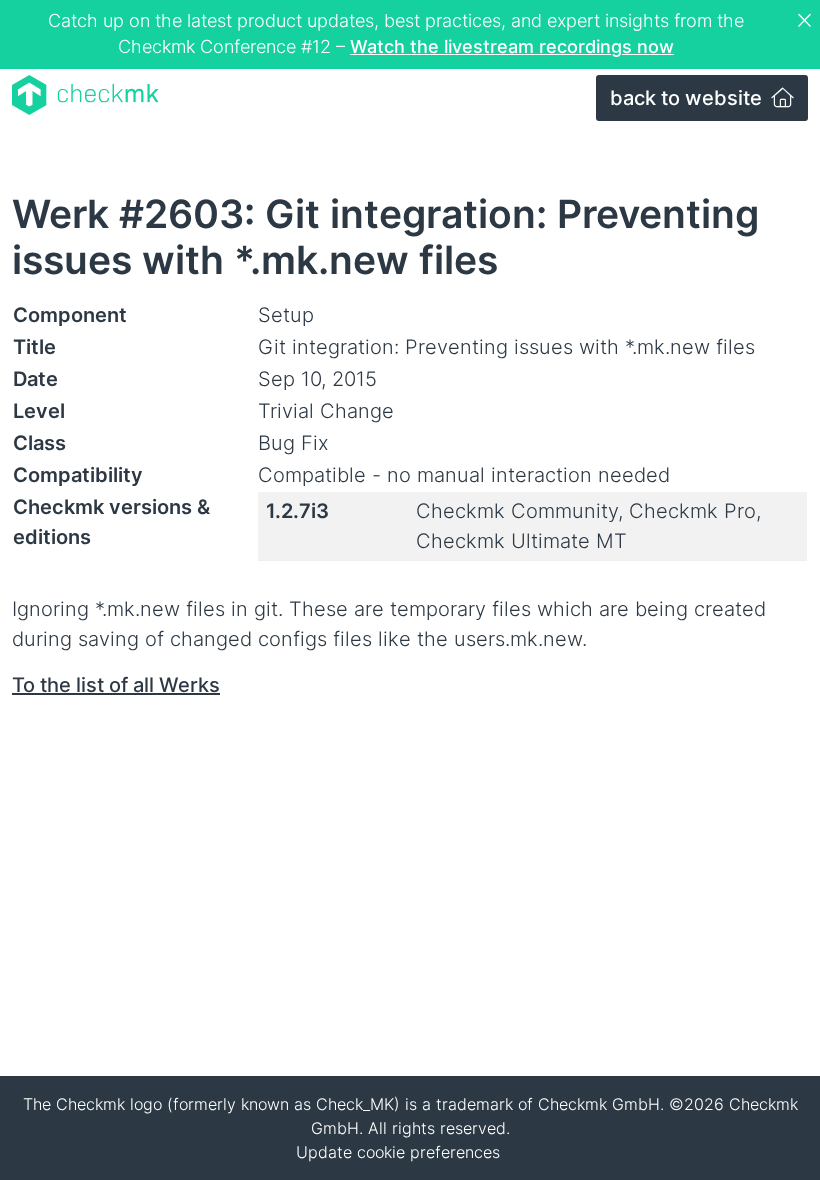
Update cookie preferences (398, 1152)
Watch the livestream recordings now (512, 46)
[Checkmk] (85, 95)
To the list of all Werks (116, 685)
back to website (688, 98)
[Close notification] (807, 21)
